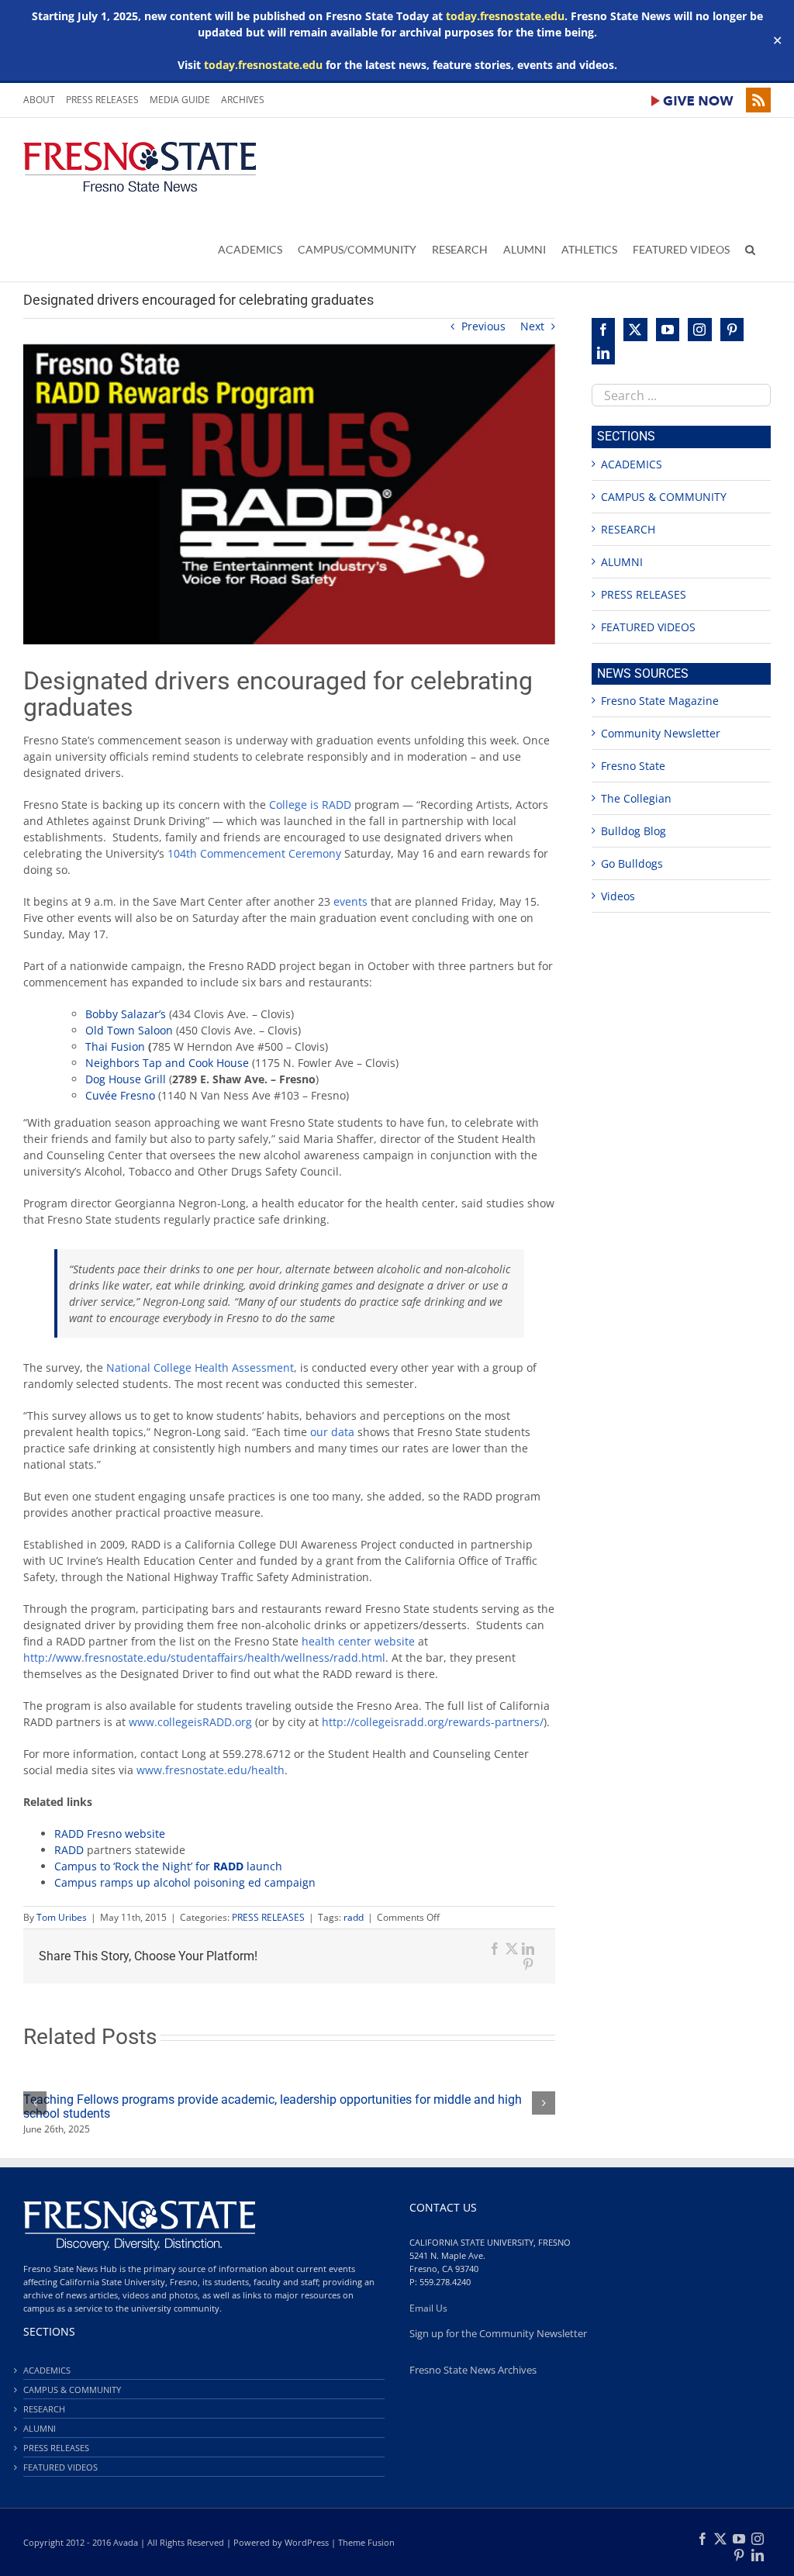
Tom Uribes (62, 1917)
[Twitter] (635, 330)
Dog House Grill (126, 1079)
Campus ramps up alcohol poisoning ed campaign (185, 1882)
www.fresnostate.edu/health (211, 1770)
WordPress (307, 2542)
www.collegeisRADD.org (190, 1722)
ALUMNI (622, 562)
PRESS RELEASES (268, 1917)
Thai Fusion (115, 1046)
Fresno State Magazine (660, 701)
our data (332, 1432)
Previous (483, 326)
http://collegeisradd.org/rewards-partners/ (433, 1722)
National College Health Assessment (200, 1367)
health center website (358, 1641)
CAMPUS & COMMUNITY (664, 497)
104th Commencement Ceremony (254, 853)
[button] (750, 249)
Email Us (428, 2308)
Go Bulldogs (632, 863)
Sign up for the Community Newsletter (498, 2334)
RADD (69, 1850)
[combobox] (681, 395)
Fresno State (633, 766)
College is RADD (310, 805)
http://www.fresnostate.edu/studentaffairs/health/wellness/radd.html (204, 1657)
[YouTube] (668, 330)
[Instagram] (699, 330)
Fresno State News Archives (473, 2370)
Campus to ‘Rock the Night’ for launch (168, 1866)
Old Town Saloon (129, 1030)
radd (354, 1917)
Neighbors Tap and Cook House (167, 1063)
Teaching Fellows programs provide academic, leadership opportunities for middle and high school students (273, 2106)
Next (532, 326)
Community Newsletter (661, 733)
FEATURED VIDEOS (648, 627)
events (350, 901)
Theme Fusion (366, 2542)
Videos (618, 896)
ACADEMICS (632, 464)
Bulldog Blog (633, 831)
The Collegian (636, 798)
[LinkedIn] (603, 353)
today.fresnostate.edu (505, 16)
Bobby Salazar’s (126, 1014)
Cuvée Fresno (120, 1095)
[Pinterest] (732, 330)
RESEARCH (628, 529)
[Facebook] (603, 330)
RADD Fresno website (110, 1834)
